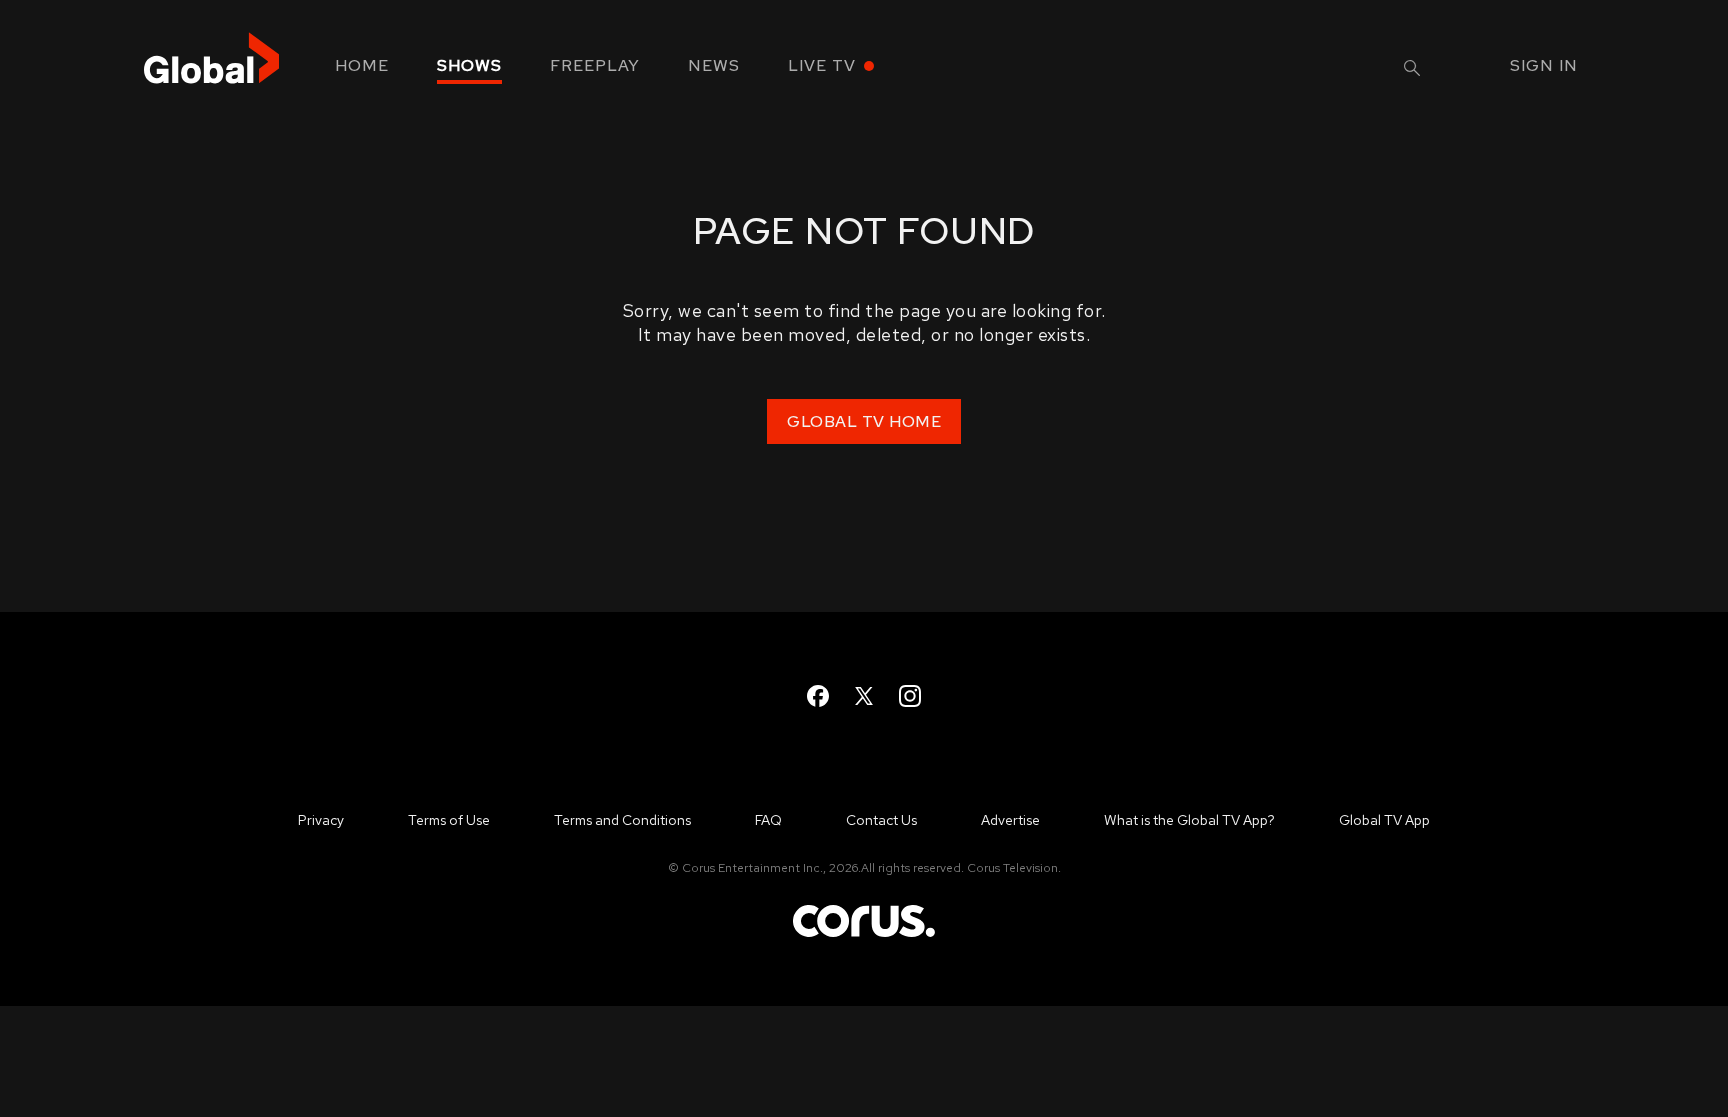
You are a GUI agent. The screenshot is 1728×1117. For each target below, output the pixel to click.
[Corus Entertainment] (864, 935)
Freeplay (595, 65)
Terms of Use (449, 820)
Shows (469, 65)
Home (362, 65)
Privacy (321, 820)
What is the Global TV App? (1189, 820)
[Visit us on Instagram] (910, 696)
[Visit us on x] (864, 696)
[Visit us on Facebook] (818, 696)
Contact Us (881, 820)
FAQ (768, 820)
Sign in (1544, 65)
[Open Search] (1412, 68)
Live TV (822, 65)
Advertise (1010, 820)
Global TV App (1384, 820)
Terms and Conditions (622, 820)
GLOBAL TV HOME (864, 421)
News (714, 65)
